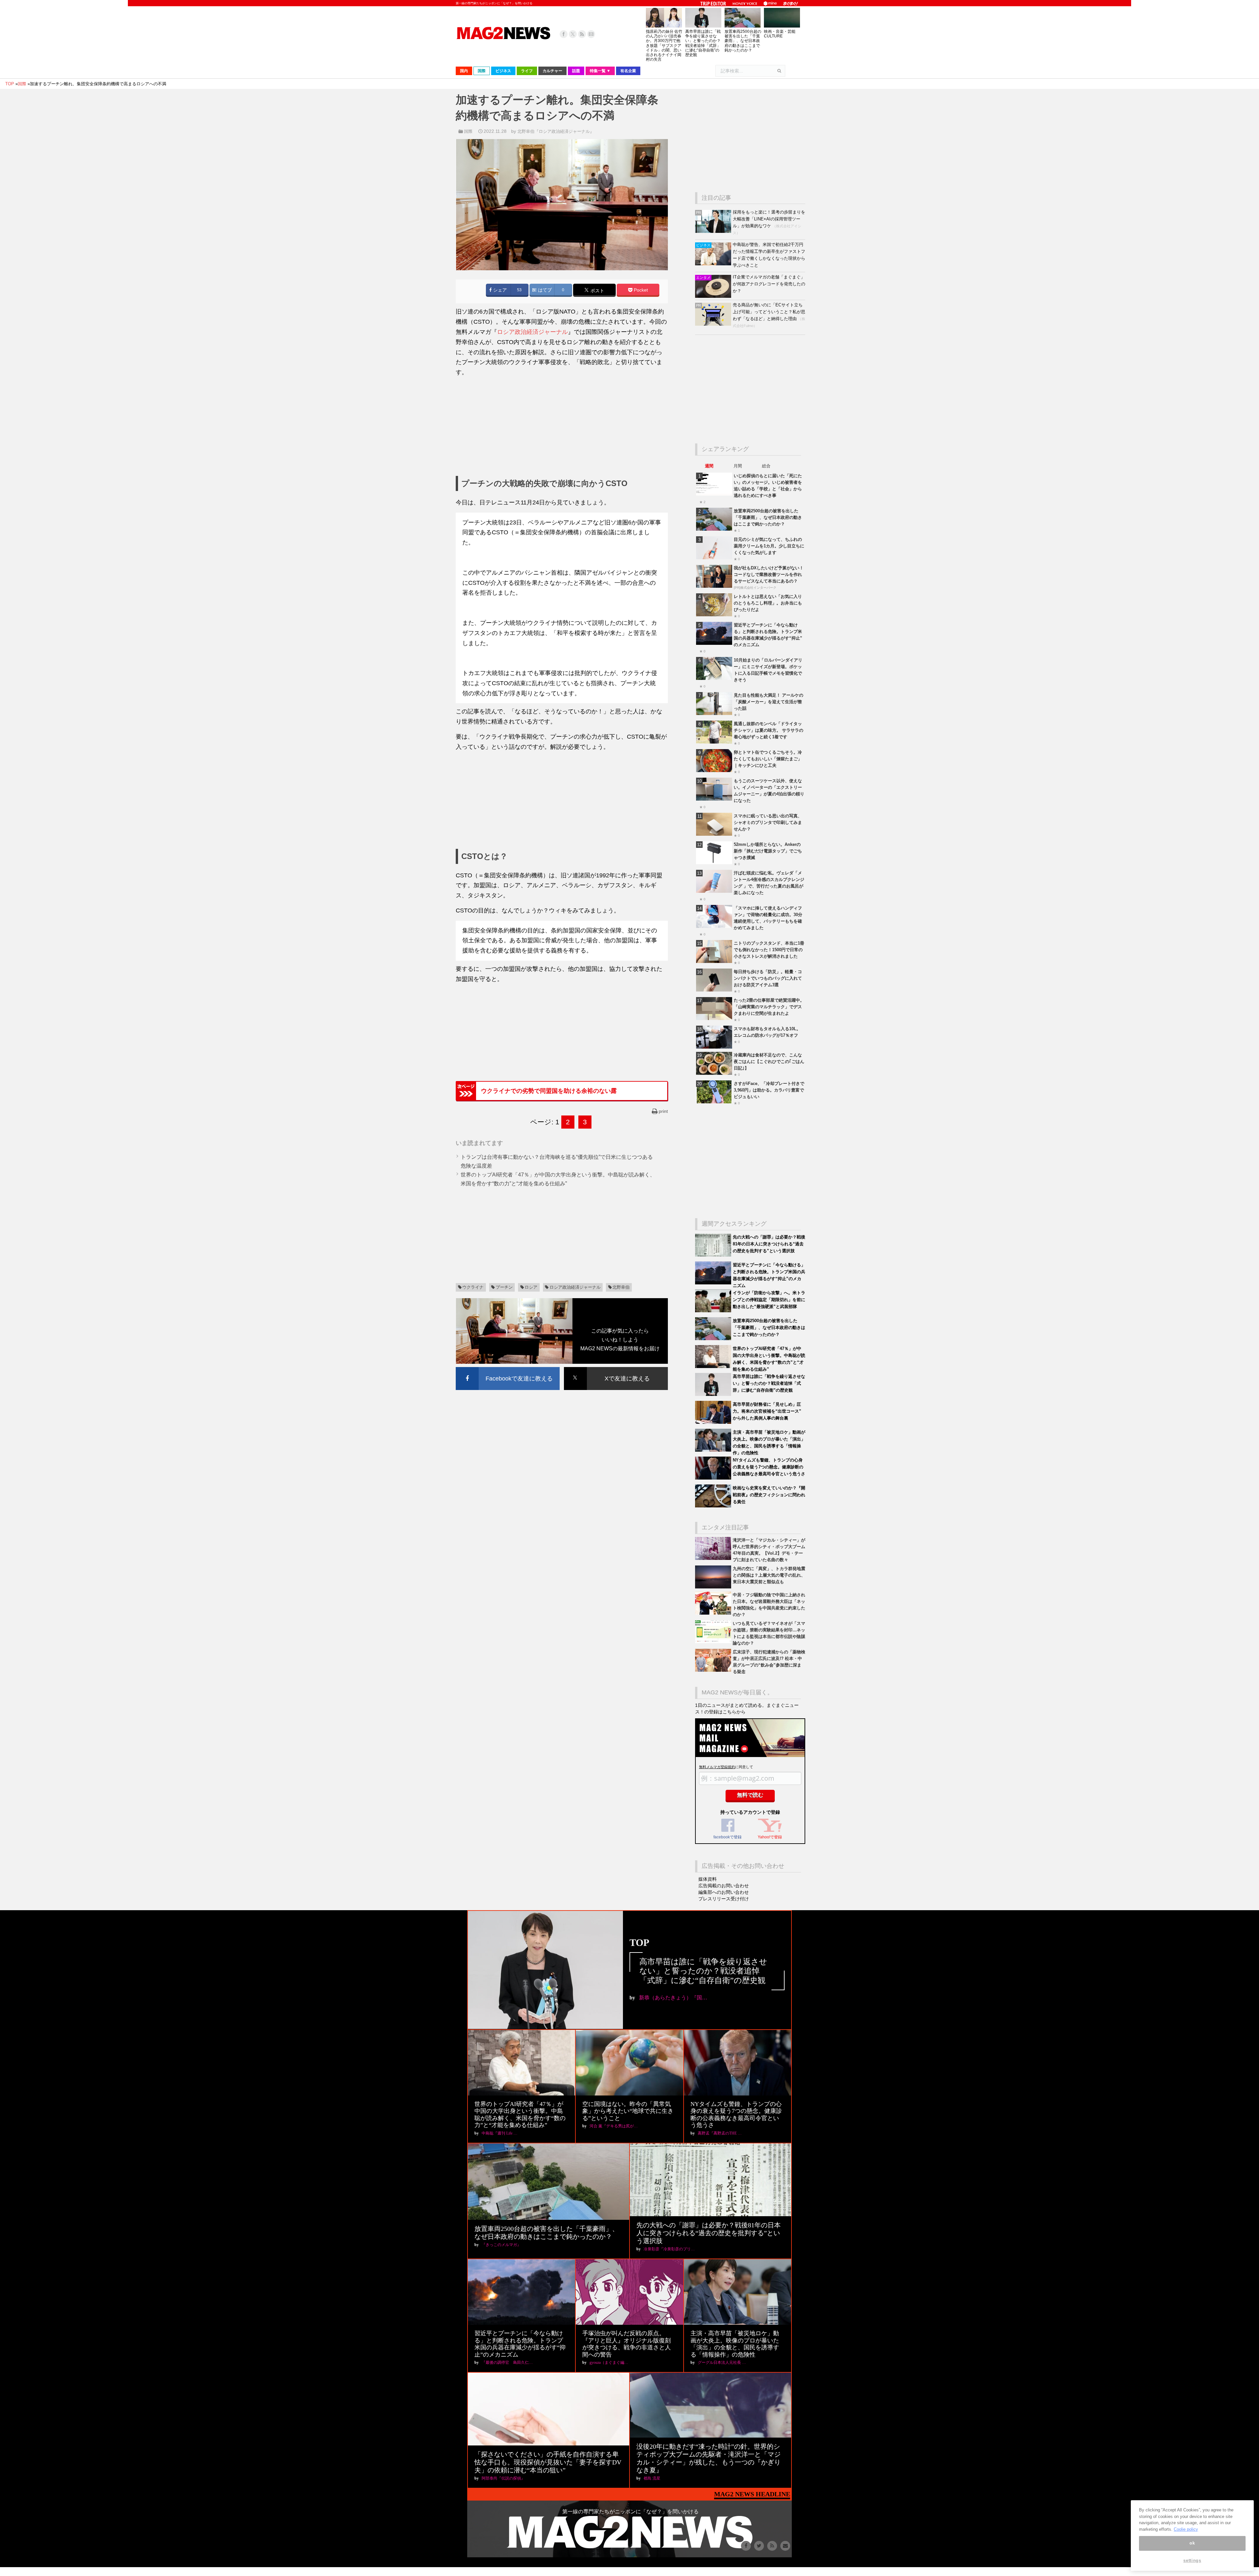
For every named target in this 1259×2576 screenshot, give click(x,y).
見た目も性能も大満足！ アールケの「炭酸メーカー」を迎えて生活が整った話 (769, 702)
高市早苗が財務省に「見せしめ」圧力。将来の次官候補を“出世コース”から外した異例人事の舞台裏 (767, 1411)
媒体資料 (708, 1879)
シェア (499, 290)
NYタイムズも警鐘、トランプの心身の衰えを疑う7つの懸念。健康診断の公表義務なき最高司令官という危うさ (769, 1467)
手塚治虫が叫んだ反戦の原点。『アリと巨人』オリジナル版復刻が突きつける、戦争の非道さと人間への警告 (627, 2344)
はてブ (544, 290)
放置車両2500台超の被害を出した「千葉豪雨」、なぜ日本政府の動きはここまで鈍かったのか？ (743, 41)
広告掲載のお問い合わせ (724, 1886)
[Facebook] (564, 34)
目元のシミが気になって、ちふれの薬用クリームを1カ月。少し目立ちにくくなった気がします (769, 546)
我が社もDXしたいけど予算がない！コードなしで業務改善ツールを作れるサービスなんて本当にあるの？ (769, 574)
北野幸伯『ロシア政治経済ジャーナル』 (556, 131)
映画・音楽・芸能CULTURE (780, 34)
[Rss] (582, 34)
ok (1192, 2543)
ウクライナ (473, 1287)
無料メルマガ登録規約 (717, 1767)
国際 (468, 131)
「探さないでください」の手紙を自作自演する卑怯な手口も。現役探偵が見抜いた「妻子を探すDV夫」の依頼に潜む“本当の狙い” (548, 2462)
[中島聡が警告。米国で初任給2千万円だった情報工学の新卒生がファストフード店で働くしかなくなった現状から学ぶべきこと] (714, 264)
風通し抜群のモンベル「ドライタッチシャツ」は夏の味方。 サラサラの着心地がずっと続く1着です (769, 730)
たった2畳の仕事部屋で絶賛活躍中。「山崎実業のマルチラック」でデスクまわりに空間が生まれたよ (769, 1007)
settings (1192, 2560)
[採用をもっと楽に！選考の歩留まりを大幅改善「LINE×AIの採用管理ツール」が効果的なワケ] (714, 231)
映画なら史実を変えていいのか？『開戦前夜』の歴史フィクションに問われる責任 (769, 1495)
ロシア (531, 1287)
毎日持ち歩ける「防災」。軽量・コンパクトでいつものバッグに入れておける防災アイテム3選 (768, 978)
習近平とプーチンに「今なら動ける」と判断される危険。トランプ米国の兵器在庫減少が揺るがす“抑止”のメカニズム (520, 2344)
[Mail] (591, 34)
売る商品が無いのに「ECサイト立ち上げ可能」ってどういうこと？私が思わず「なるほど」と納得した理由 (769, 312)
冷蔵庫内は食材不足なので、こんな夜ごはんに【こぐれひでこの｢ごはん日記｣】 (769, 1062)
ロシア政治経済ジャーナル (532, 332)
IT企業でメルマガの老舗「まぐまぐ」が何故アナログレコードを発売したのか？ (769, 284)
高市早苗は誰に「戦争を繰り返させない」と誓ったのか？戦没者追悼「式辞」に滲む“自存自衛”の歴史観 (703, 43)
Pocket (640, 290)
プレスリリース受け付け (724, 1899)
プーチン (504, 1287)
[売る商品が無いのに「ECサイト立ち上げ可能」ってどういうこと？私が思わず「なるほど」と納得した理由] (714, 324)
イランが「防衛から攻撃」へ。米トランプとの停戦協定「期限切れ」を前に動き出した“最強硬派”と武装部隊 (769, 1300)
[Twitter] (573, 34)
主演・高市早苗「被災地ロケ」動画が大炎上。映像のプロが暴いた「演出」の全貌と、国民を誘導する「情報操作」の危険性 (735, 2344)
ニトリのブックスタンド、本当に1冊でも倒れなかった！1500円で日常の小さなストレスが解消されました (769, 950)
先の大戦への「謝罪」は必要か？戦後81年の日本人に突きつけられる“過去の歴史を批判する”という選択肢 (769, 1244)
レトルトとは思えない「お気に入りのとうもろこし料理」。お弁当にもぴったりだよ (768, 603)
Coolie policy (1186, 2529)
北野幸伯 (621, 1287)
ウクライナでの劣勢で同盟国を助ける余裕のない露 (549, 1091)
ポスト (597, 290)
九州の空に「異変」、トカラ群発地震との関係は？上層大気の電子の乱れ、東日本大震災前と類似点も (769, 1575)
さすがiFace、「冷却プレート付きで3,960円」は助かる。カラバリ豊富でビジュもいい (769, 1090)
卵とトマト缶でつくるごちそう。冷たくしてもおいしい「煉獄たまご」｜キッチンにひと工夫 (768, 759)
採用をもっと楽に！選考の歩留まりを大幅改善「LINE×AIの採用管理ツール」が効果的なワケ (769, 219)
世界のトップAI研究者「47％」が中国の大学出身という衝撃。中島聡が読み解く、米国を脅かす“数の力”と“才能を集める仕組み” (520, 2115)
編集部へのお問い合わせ (724, 1892)
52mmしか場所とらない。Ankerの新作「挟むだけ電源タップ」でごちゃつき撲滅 (768, 851)
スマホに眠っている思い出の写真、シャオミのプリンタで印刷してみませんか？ (768, 822)
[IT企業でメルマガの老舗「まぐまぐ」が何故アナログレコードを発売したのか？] (714, 296)
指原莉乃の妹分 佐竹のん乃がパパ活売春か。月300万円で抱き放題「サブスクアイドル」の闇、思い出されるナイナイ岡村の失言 (664, 45)
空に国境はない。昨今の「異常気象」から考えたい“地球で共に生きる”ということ (628, 2111)
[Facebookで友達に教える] (508, 1368)
